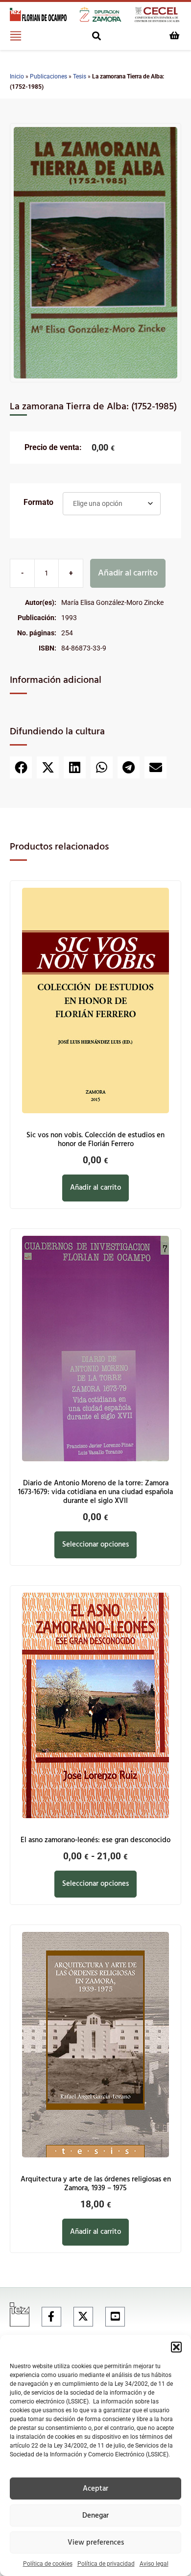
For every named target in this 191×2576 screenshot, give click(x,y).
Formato (38, 502)
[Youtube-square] (115, 2317)
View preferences (96, 2543)
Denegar (95, 2516)
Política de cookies (48, 2564)
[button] (176, 2347)
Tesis (80, 76)
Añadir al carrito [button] (95, 1188)
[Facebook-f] (51, 2317)
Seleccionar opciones (95, 1545)
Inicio (17, 76)
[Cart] (174, 35)
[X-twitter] (83, 2317)
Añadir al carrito (128, 573)
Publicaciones (48, 76)
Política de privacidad (106, 2564)
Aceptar (95, 2489)
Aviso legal (154, 2564)
